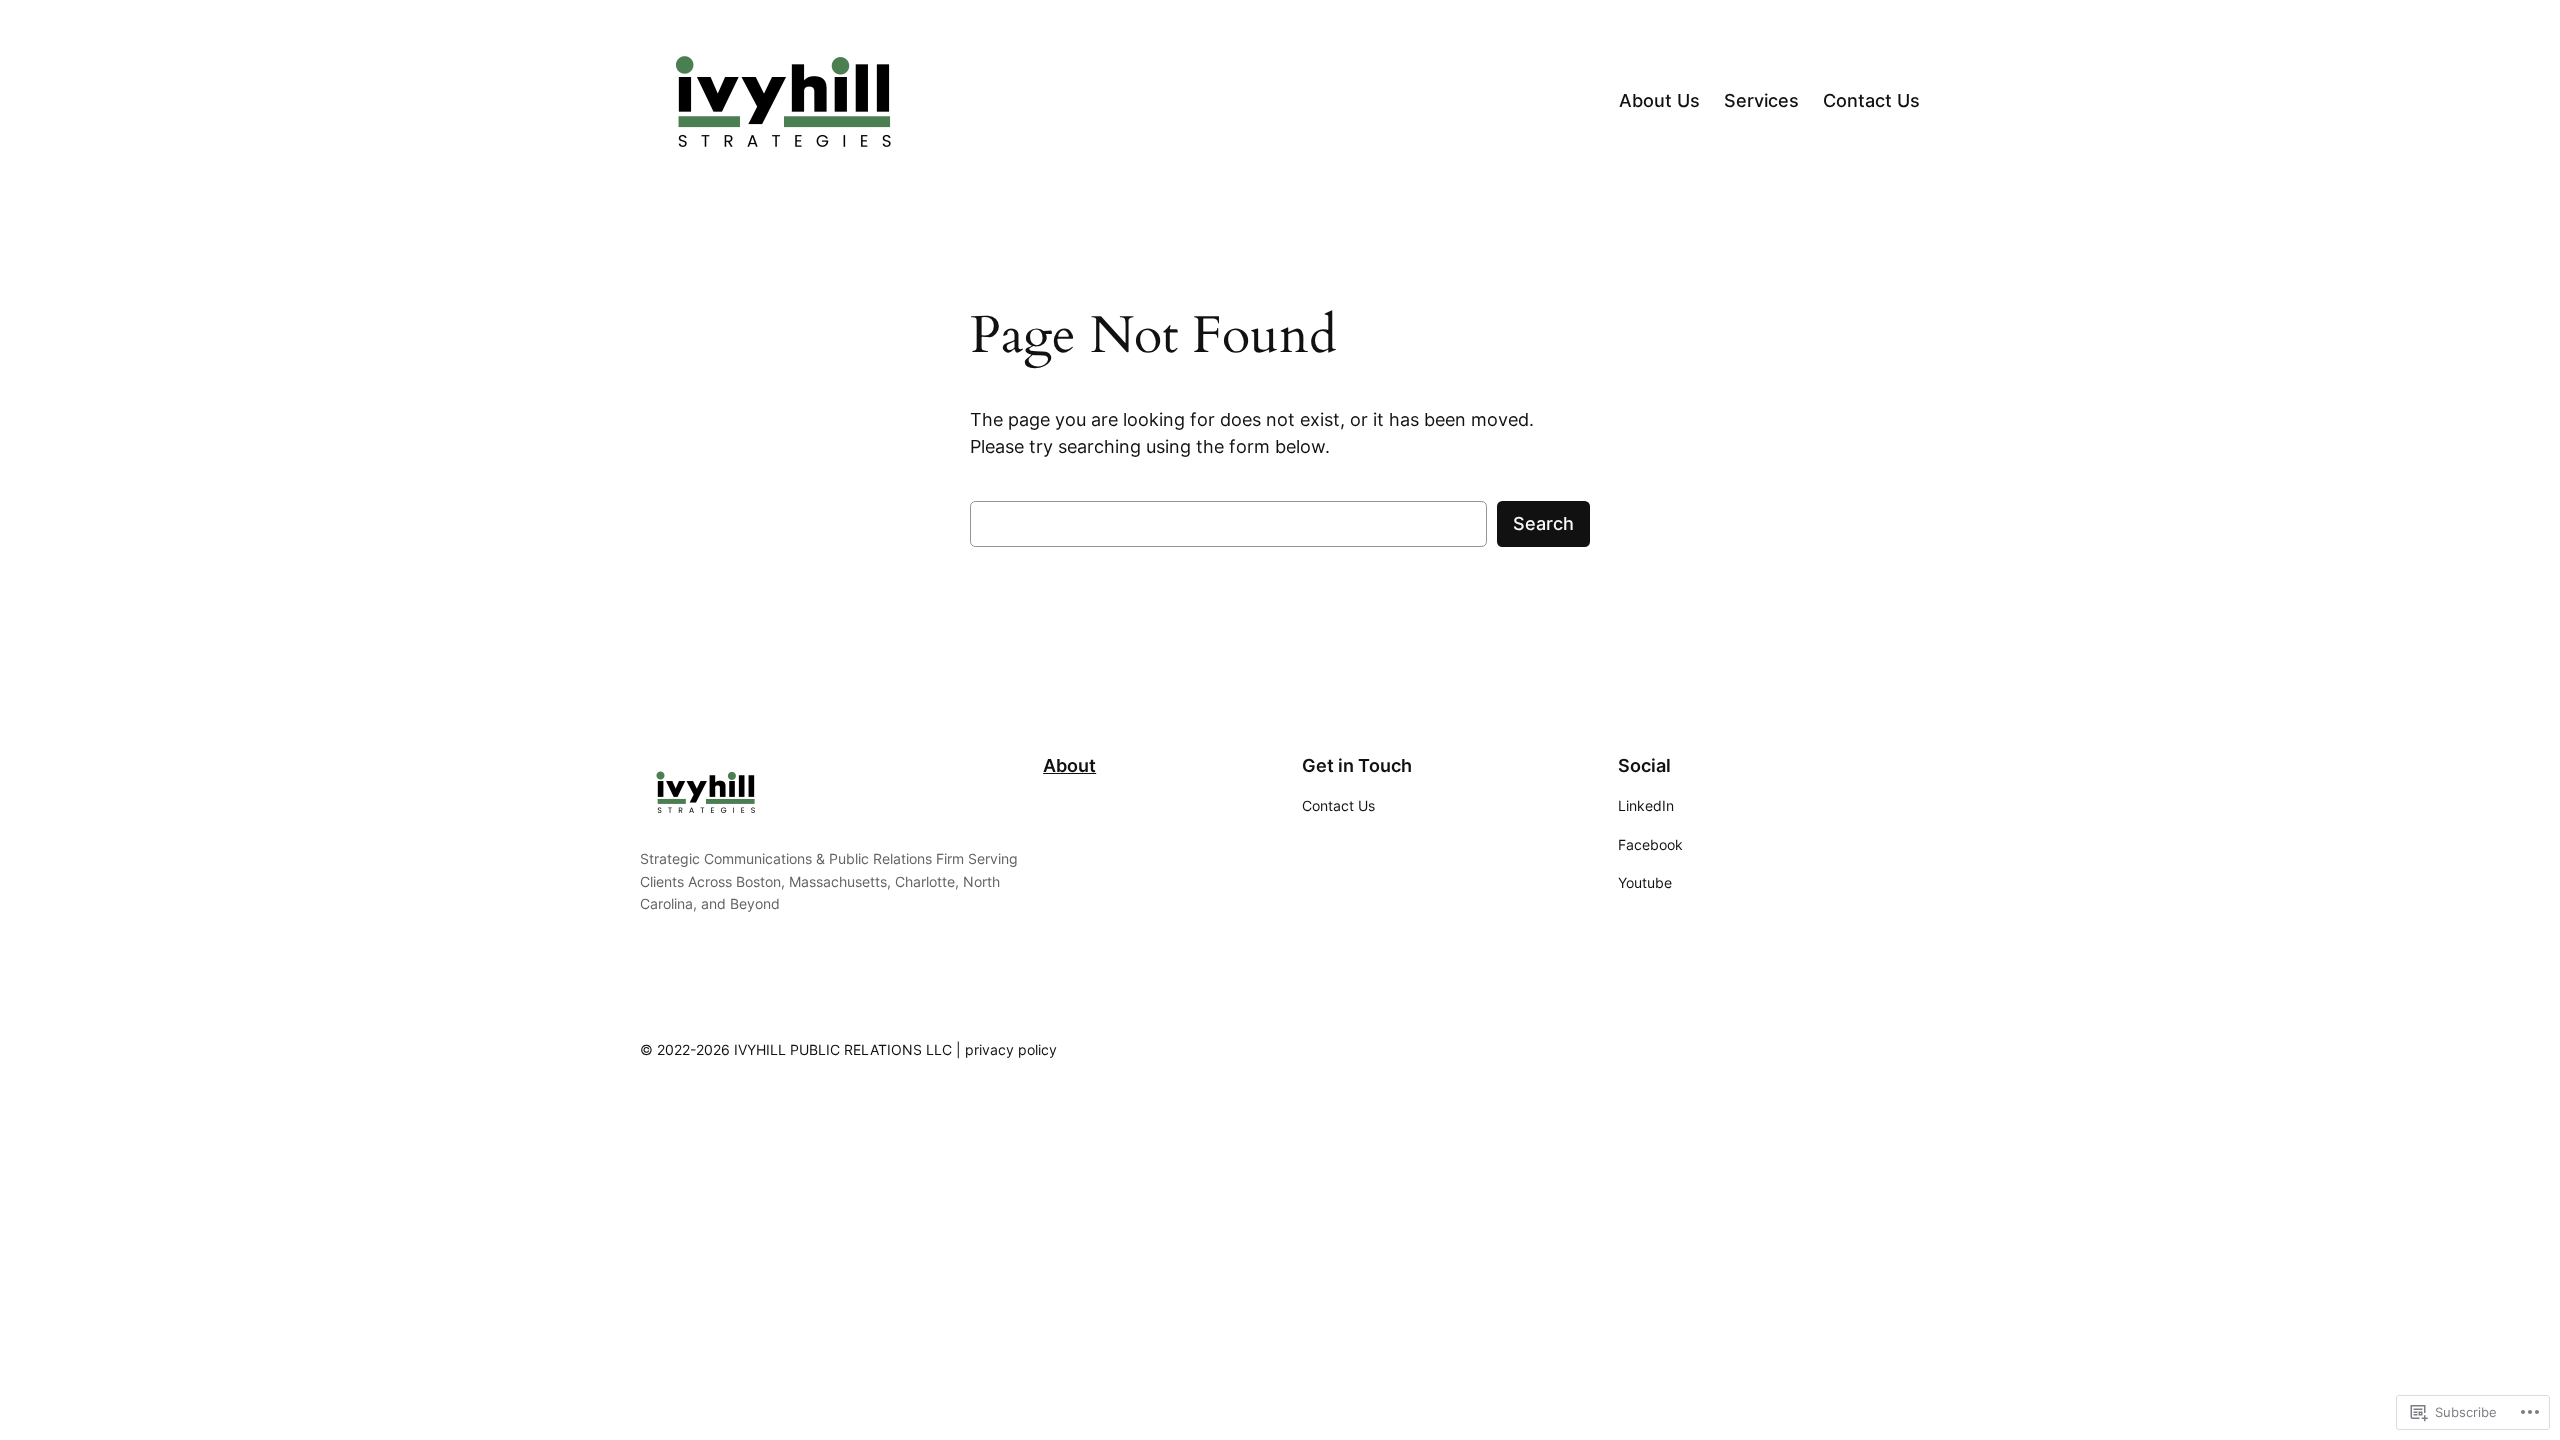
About (1069, 765)
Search (1543, 523)
